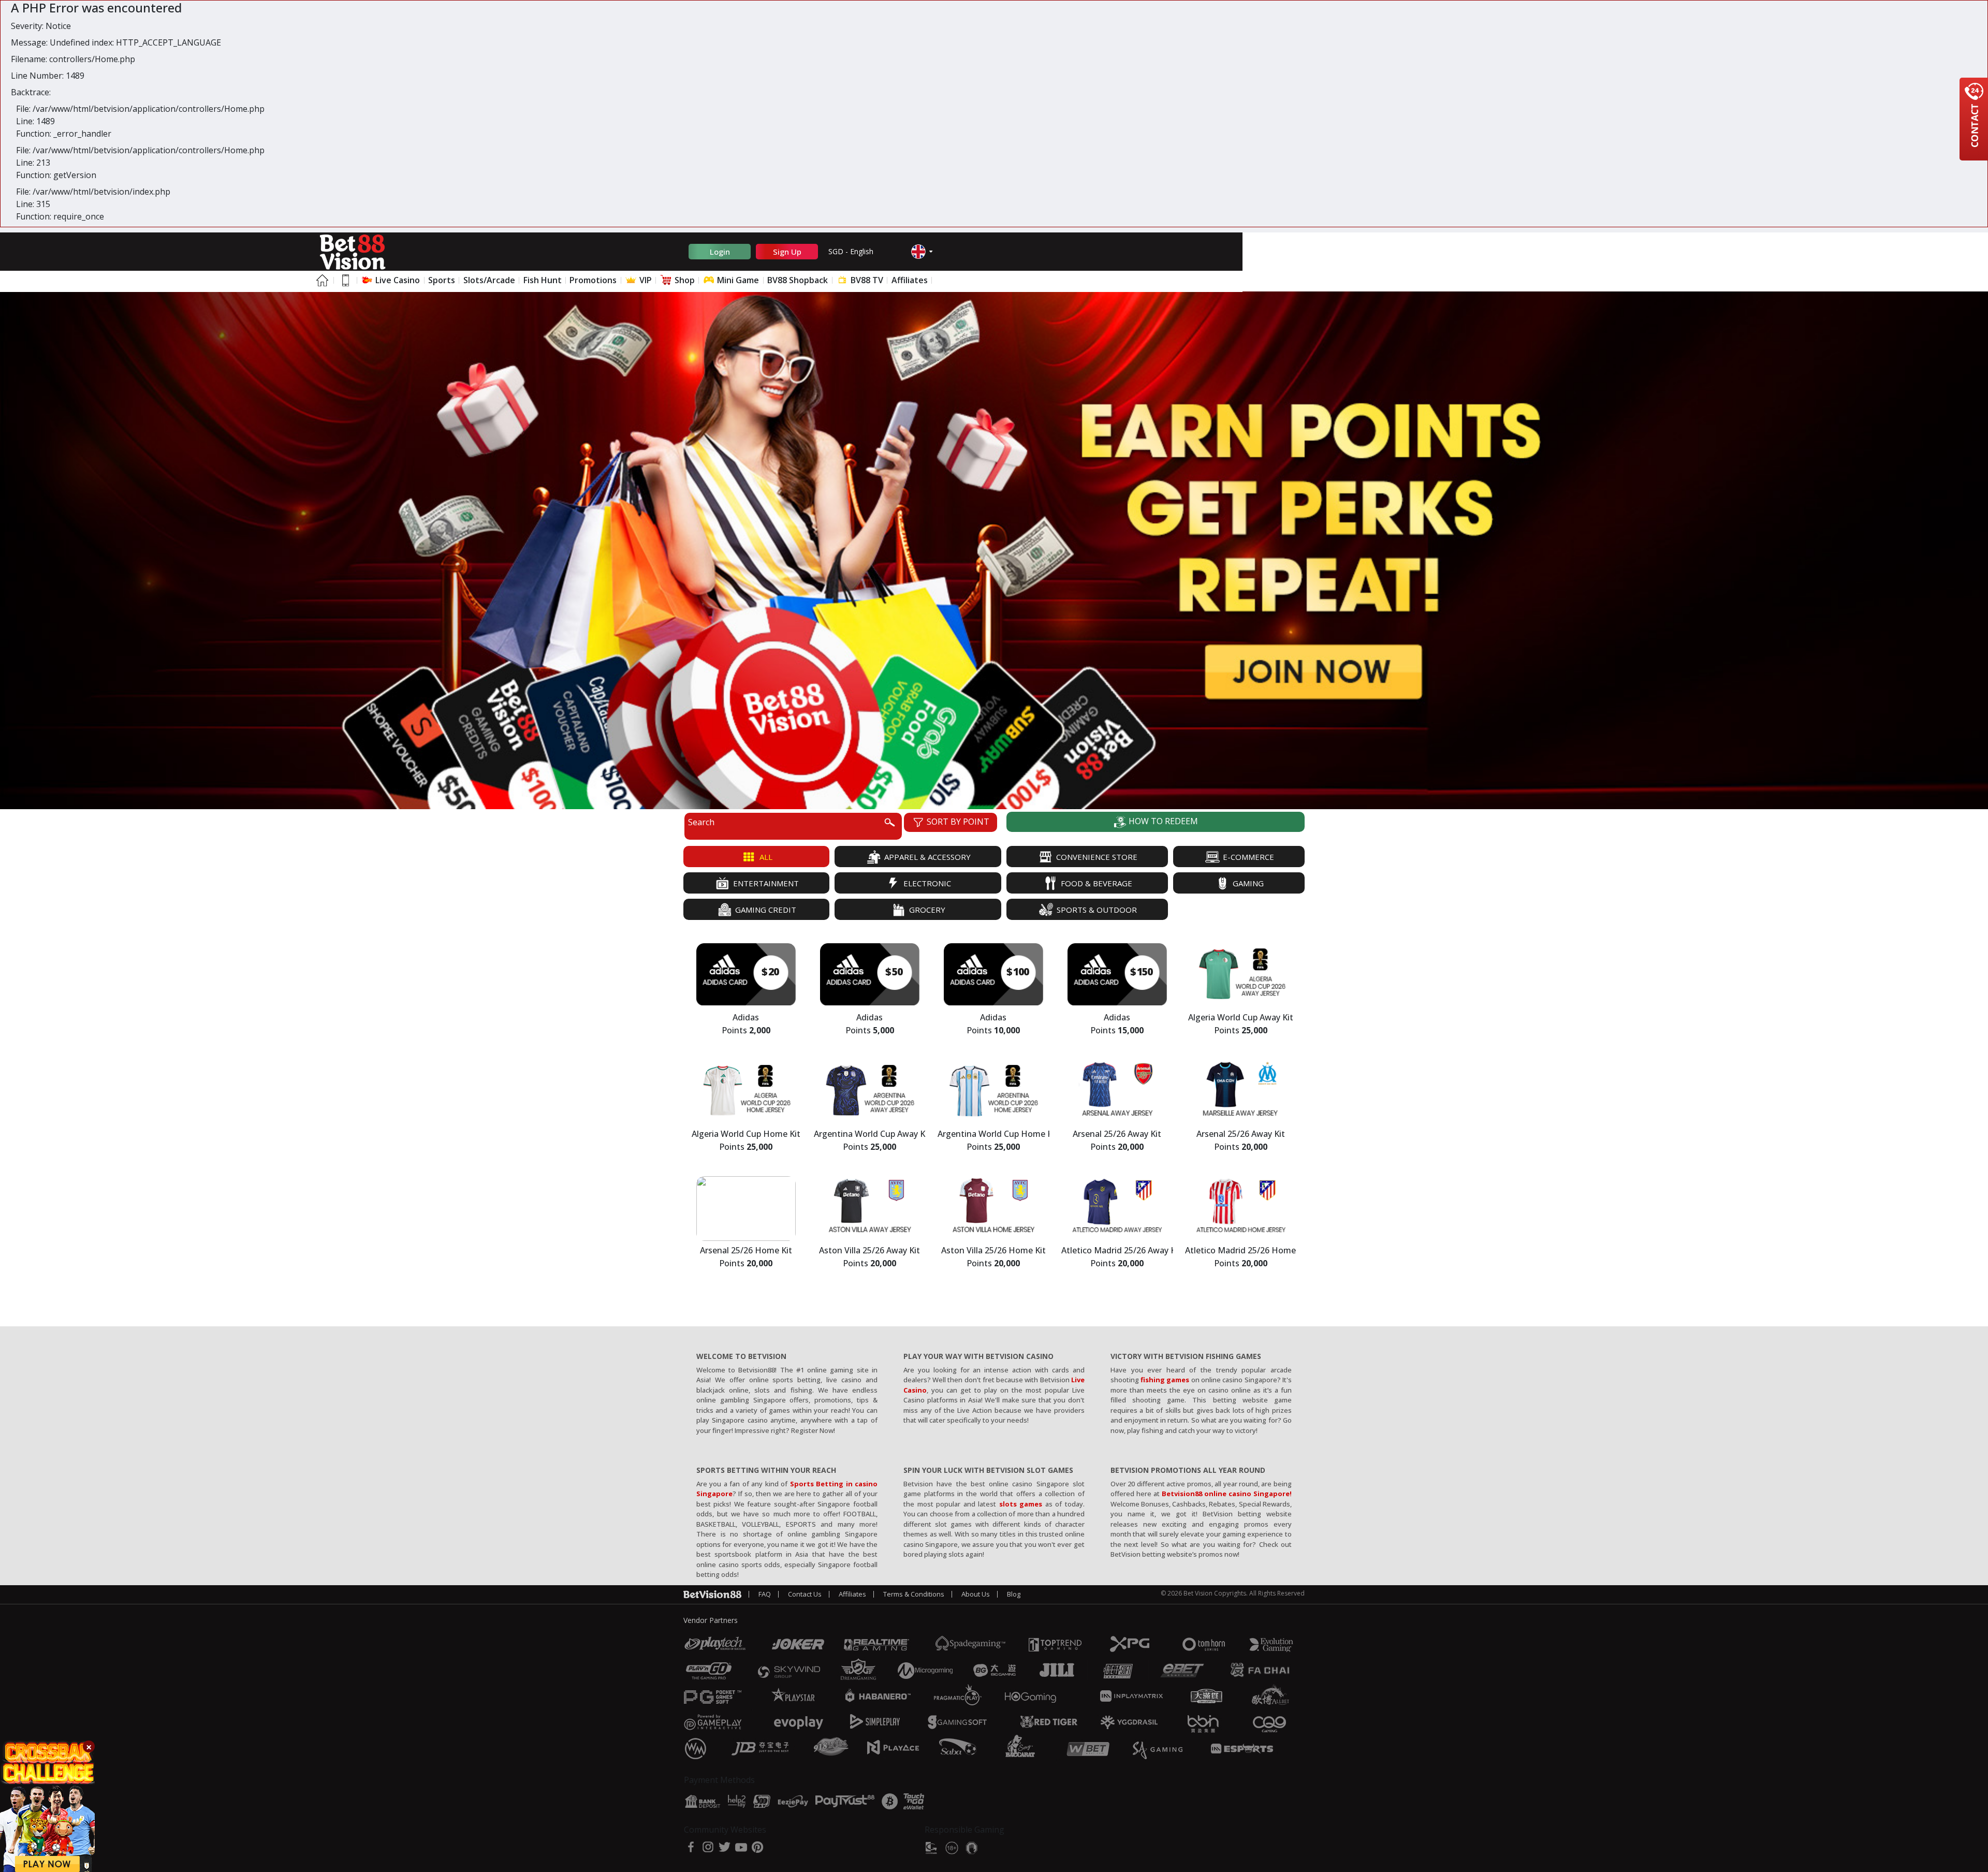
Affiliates (910, 280)
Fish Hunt (543, 280)
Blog (1014, 1594)
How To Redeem (1162, 821)
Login (720, 252)
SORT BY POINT (957, 822)
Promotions (593, 280)
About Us (976, 1594)
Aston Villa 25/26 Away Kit (869, 1251)
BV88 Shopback (798, 280)
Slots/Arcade (489, 280)
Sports (442, 280)
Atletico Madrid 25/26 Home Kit (1241, 1251)
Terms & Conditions (914, 1594)
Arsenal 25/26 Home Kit (746, 1251)
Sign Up (787, 252)
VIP (645, 280)
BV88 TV (866, 280)
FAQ (765, 1594)
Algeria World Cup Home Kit (746, 1135)
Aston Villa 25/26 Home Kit (993, 1251)
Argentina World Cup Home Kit (993, 1135)
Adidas (746, 1018)
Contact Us (805, 1594)
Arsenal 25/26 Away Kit (1117, 1135)
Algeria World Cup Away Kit (1241, 1018)
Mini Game (737, 280)
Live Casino (397, 280)
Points (746, 1031)
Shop (684, 280)
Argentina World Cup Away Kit (869, 1135)
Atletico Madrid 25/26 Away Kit (1117, 1251)
